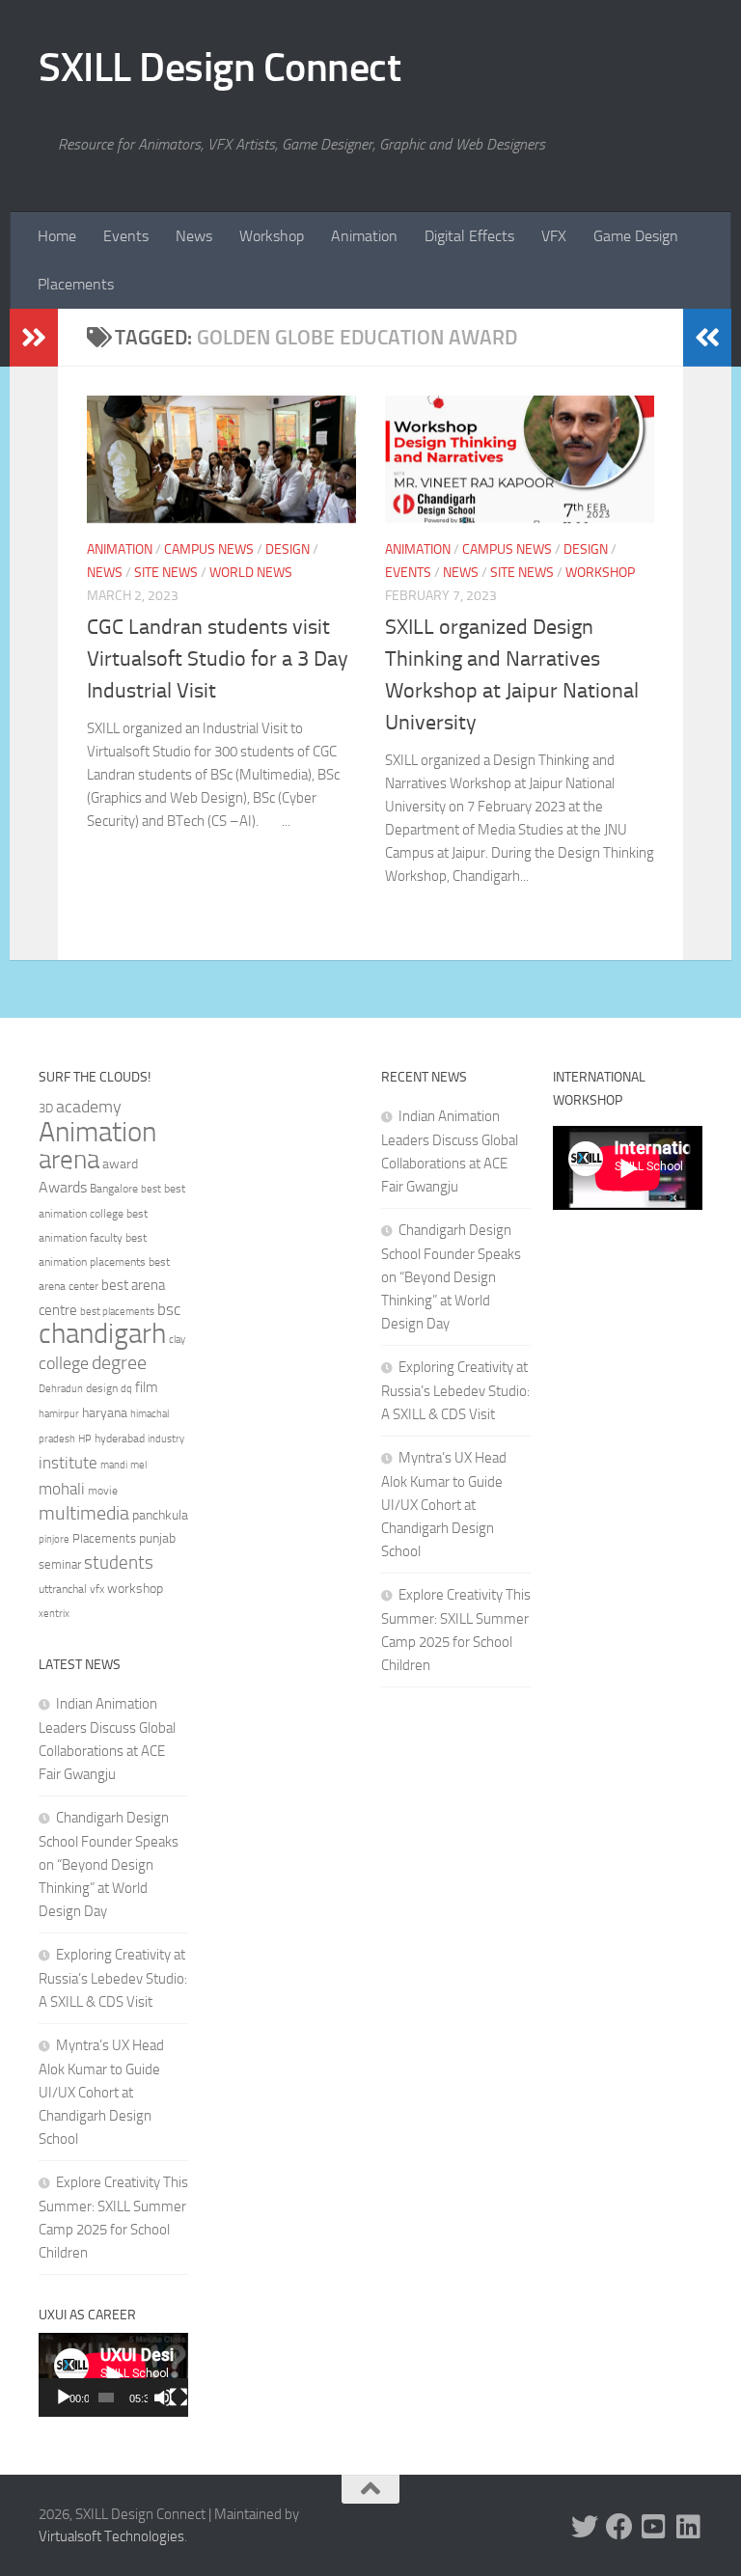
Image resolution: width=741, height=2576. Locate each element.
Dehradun (61, 1389)
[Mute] (163, 2398)
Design (288, 549)
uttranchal (63, 1589)
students (119, 1562)
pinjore (54, 1539)
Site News (166, 573)
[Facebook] (619, 2527)
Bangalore (114, 1189)
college (64, 1363)
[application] (113, 2375)
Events (126, 236)
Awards (63, 1187)
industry (166, 1439)
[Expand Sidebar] (34, 338)
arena (69, 1160)
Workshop (272, 236)
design (102, 1388)
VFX (554, 236)
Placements (76, 284)
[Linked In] (689, 2527)
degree (119, 1362)
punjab (157, 1538)
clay (177, 1339)
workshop (135, 1589)
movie (103, 1491)
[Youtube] (654, 2527)
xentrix (54, 1613)
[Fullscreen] (178, 2398)
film (147, 1387)
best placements (117, 1311)
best (151, 1189)
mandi (114, 1465)
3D (46, 1108)
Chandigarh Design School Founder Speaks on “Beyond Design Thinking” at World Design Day (109, 1864)
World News (251, 573)
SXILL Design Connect (220, 68)
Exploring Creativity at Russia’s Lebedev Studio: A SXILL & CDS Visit (113, 1978)
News (194, 236)
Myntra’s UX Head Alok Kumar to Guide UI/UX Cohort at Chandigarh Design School (101, 2092)
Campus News (209, 549)
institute (68, 1463)
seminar (60, 1564)
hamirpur (59, 1414)
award (120, 1164)
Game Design (636, 236)
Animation (364, 236)
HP (85, 1439)
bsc (169, 1309)
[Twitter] (585, 2527)
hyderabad (120, 1439)
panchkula (160, 1515)
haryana (105, 1412)
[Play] (64, 2398)
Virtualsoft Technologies (111, 2536)
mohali (62, 1489)
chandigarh (102, 1334)
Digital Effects (469, 236)
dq (126, 1388)
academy (89, 1107)
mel (138, 1465)
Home (57, 236)
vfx (97, 1589)
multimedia (84, 1513)
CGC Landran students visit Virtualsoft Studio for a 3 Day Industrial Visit (218, 659)
